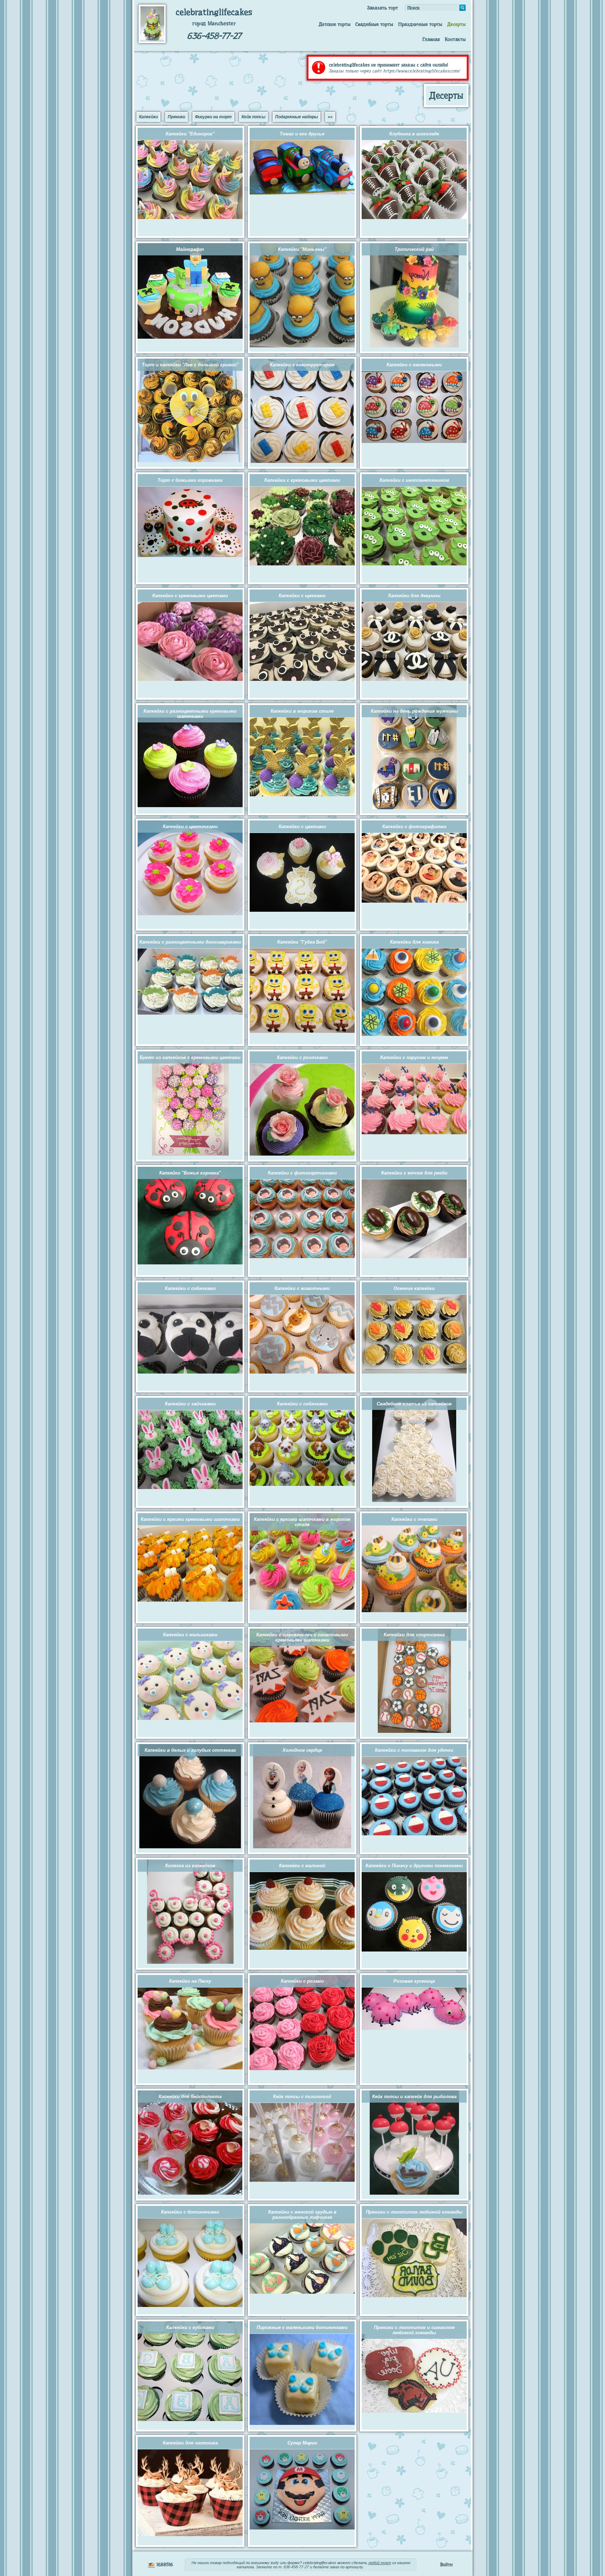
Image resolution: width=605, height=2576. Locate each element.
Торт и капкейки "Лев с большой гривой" (190, 365)
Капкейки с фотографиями (414, 827)
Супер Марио (302, 2443)
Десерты (456, 24)
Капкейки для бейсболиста (190, 2097)
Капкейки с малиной (302, 1866)
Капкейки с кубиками (190, 2327)
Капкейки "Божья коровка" (190, 1173)
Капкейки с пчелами (414, 1519)
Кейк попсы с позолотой (302, 2097)
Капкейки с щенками (302, 596)
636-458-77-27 (214, 36)
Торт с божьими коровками (190, 480)
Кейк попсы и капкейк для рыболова (414, 2097)
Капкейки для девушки (414, 596)
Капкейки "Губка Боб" (302, 942)
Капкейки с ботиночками (190, 2212)
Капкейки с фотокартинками (302, 1173)
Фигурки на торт (213, 117)
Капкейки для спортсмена (414, 1635)
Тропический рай (414, 249)
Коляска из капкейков (190, 1866)
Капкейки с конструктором (302, 365)
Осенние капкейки (414, 1288)
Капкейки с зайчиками (190, 1404)
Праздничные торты (420, 24)
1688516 (164, 2564)
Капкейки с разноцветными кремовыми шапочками (190, 714)
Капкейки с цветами (302, 827)
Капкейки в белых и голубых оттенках (190, 1750)
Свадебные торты (374, 24)
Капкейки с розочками (302, 1057)
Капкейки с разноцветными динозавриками (190, 942)
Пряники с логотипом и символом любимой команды (414, 2330)
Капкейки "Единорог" (190, 134)
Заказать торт (383, 8)
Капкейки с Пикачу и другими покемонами (414, 1866)
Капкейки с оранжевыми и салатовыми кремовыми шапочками (302, 1637)
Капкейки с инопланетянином (414, 480)
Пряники (176, 117)
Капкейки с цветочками (190, 827)
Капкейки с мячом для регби (414, 1173)
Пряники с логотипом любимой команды (414, 2212)
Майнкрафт (190, 249)
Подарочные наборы (297, 117)
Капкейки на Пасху (190, 1981)
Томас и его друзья (302, 134)
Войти (446, 2564)
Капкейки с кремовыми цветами (302, 480)
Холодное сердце (302, 1750)
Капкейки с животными (302, 1288)
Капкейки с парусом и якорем (414, 1057)
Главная (431, 39)
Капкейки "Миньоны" (302, 249)
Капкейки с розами (302, 1981)
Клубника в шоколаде (414, 134)
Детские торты (335, 24)
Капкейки (148, 117)
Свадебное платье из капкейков (414, 1404)
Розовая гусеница (414, 1981)
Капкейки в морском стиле (302, 711)
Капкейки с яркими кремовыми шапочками (190, 1519)
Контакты (455, 39)
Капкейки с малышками (190, 1635)
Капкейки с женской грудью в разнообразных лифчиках (302, 2215)
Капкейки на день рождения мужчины (414, 711)
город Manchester (214, 23)
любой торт (380, 2563)
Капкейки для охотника (190, 2443)
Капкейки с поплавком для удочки (414, 1750)
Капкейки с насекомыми (414, 365)
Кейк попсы (253, 117)
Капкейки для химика (414, 942)
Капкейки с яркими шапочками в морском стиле (302, 1522)
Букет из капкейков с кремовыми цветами (190, 1057)
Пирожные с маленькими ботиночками (302, 2327)
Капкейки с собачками (190, 1288)
